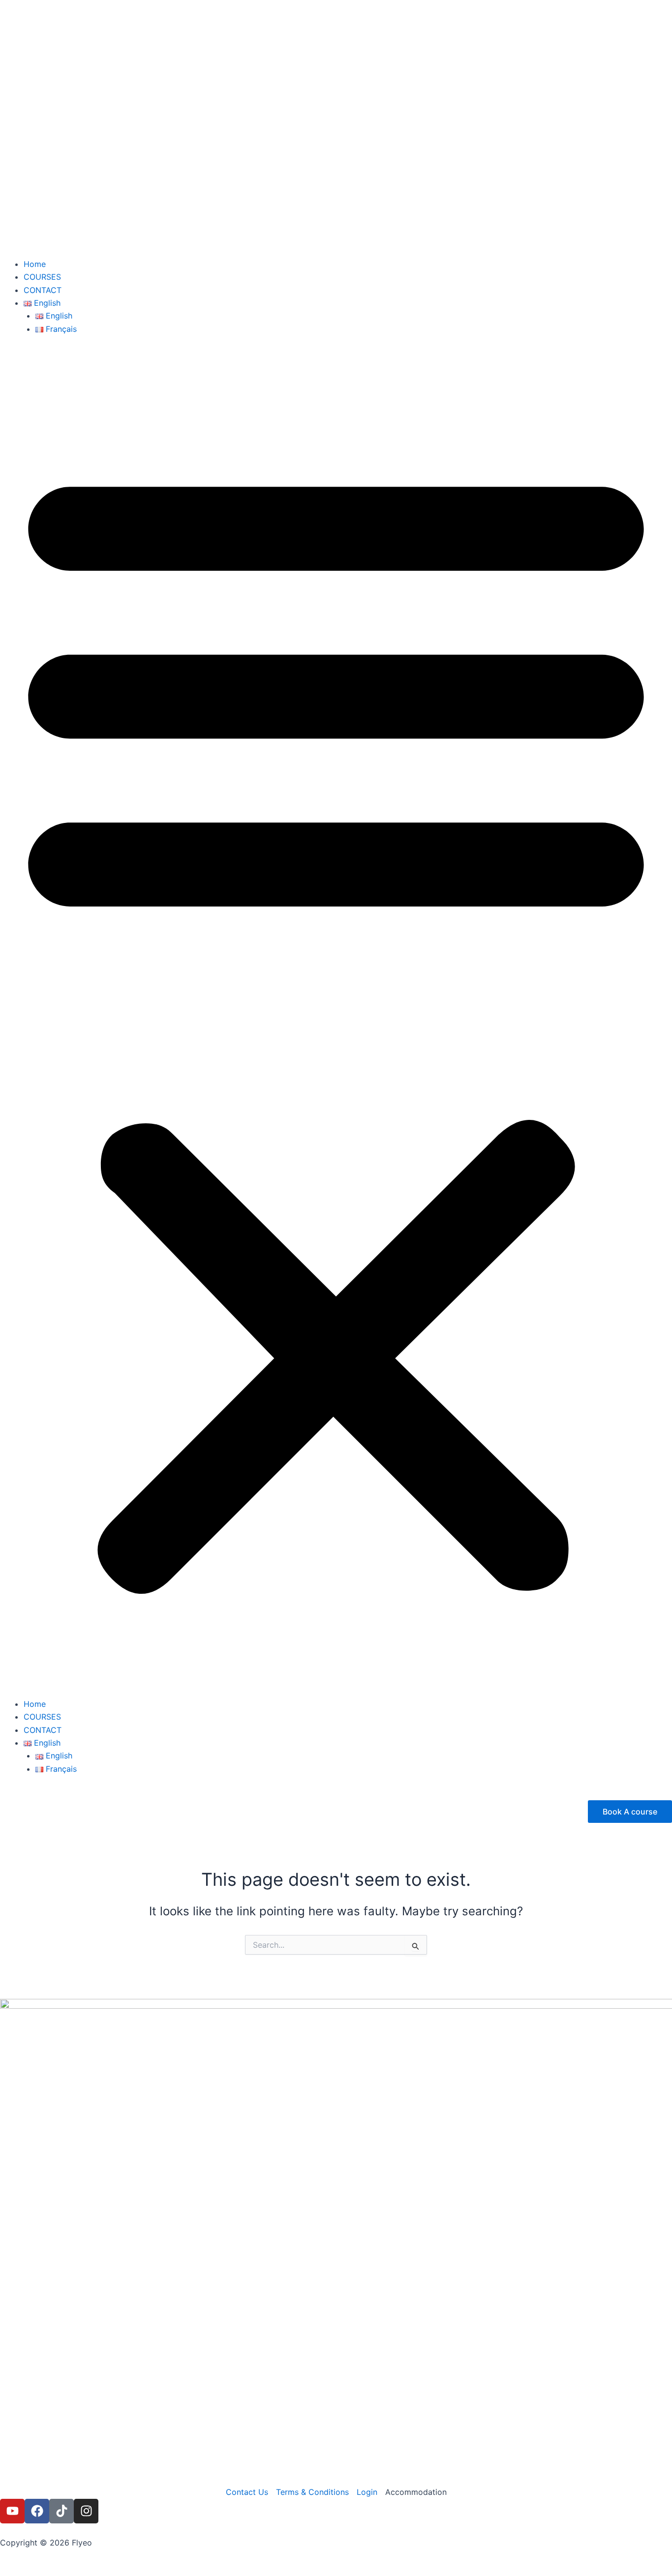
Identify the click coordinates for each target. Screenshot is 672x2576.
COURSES (42, 277)
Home (35, 264)
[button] (336, 1022)
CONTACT (43, 290)
